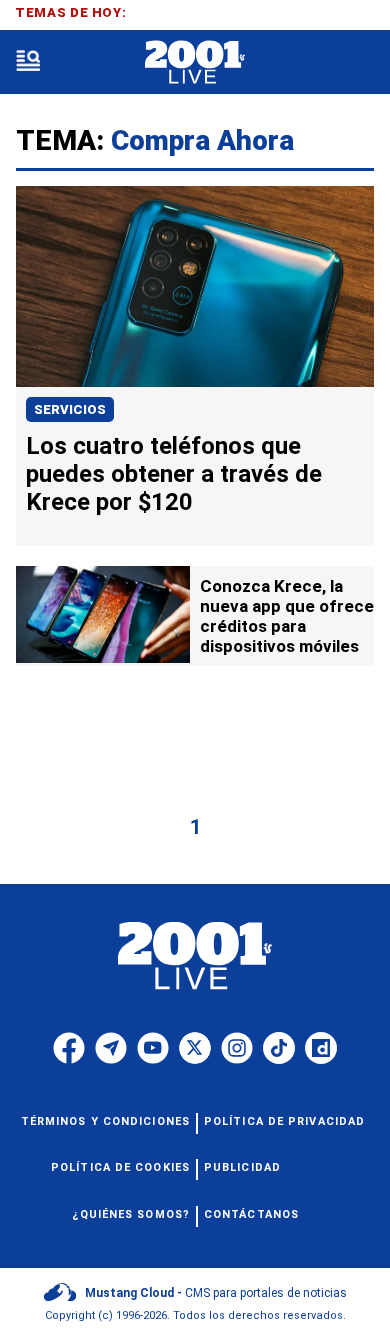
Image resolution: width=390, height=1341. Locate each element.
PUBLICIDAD (242, 1167)
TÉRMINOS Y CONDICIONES (105, 1121)
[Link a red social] (69, 1048)
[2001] (194, 62)
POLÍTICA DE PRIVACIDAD (284, 1121)
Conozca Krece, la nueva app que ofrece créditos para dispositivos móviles (287, 616)
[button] (28, 62)
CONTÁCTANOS (251, 1214)
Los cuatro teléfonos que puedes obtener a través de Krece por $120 (174, 474)
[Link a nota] (195, 286)
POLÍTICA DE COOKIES (120, 1167)
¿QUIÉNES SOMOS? (131, 1214)
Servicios (70, 409)
